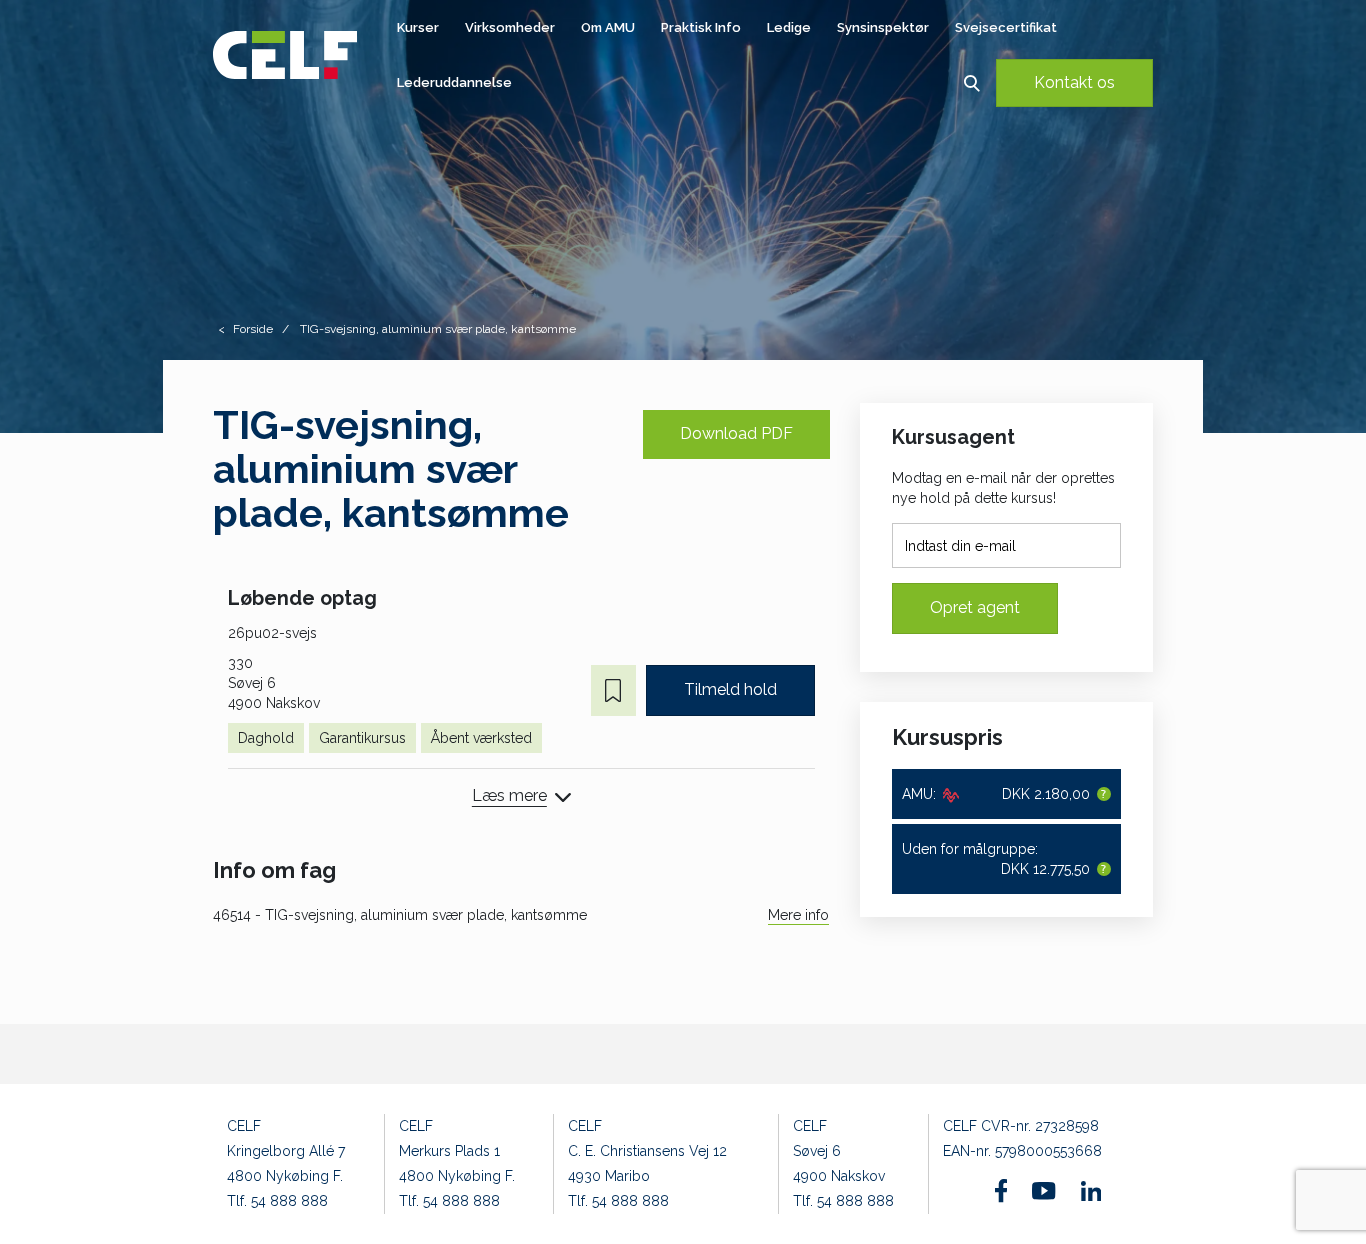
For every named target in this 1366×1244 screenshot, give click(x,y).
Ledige (789, 27)
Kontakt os (1074, 82)
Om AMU (608, 27)
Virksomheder (510, 27)
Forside (253, 329)
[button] (971, 82)
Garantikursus (362, 738)
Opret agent (975, 607)
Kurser (418, 27)
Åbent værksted (481, 738)
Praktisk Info (701, 27)
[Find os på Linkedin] (1091, 1191)
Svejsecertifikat (1006, 27)
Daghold (266, 738)
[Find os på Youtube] (1043, 1191)
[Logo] (285, 55)
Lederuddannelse (454, 82)
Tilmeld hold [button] (730, 689)
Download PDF (736, 433)
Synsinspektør (883, 27)
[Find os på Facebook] (1001, 1190)
